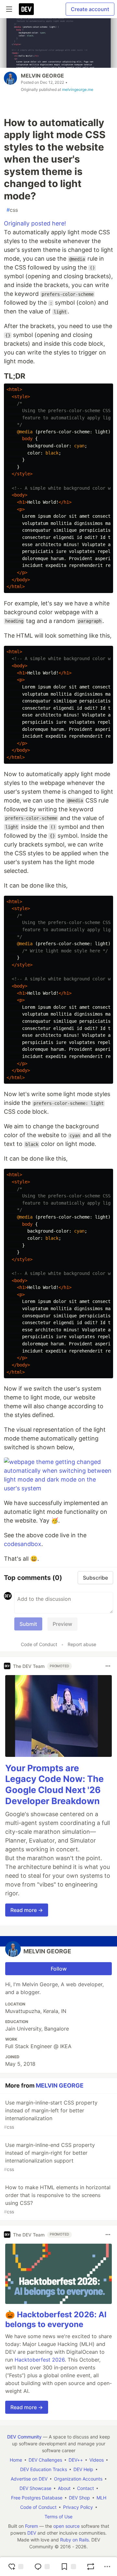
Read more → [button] (27, 1910)
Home (16, 2460)
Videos (97, 2460)
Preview (62, 1624)
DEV (32, 2533)
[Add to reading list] (68, 2567)
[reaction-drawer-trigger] (16, 2567)
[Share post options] (107, 2567)
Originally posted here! (35, 223)
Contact (85, 2488)
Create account (90, 9)
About (64, 2488)
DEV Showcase (35, 2488)
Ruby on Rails (74, 2540)
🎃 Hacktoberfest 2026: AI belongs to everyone (56, 2319)
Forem (32, 2526)
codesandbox (23, 1544)
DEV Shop (79, 2498)
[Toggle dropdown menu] (108, 1666)
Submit (28, 1624)
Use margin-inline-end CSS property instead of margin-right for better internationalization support (49, 2157)
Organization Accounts (78, 2479)
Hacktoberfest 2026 (40, 2360)
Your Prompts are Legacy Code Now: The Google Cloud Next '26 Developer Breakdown (54, 1785)
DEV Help (83, 2469)
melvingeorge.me (78, 89)
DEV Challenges (45, 2460)
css (12, 210)
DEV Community (24, 2437)
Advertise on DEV (29, 2479)
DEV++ (76, 2460)
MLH (101, 2498)
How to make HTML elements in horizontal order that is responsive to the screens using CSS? (57, 2199)
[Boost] (91, 2567)
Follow (59, 1969)
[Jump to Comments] (42, 2567)
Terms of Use (58, 2517)
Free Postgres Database (37, 2498)
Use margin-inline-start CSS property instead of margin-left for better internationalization (51, 2114)
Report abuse (82, 1644)
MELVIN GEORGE (42, 76)
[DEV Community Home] (26, 9)
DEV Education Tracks (44, 2469)
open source (66, 2526)
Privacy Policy (78, 2507)
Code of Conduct (39, 1644)
